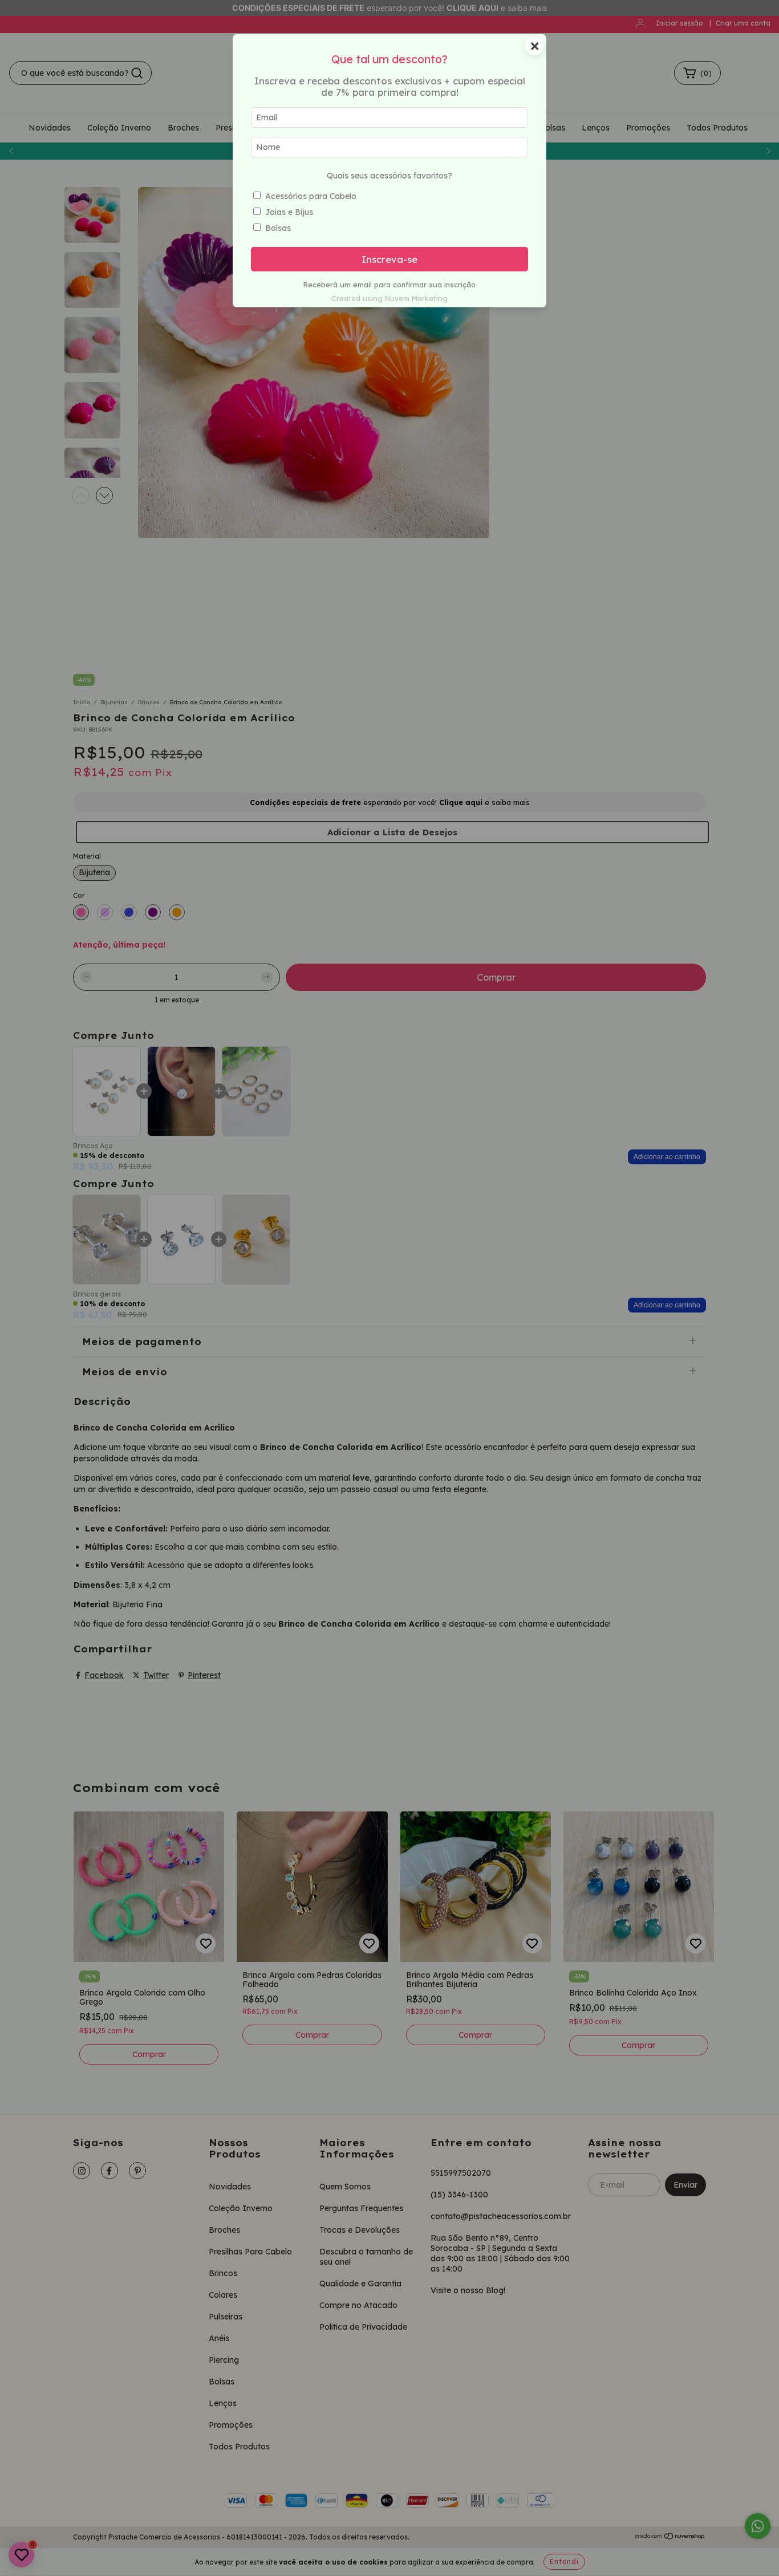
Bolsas (278, 228)
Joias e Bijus (289, 212)
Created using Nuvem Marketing (389, 298)
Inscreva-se (389, 259)
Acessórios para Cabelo (311, 196)
